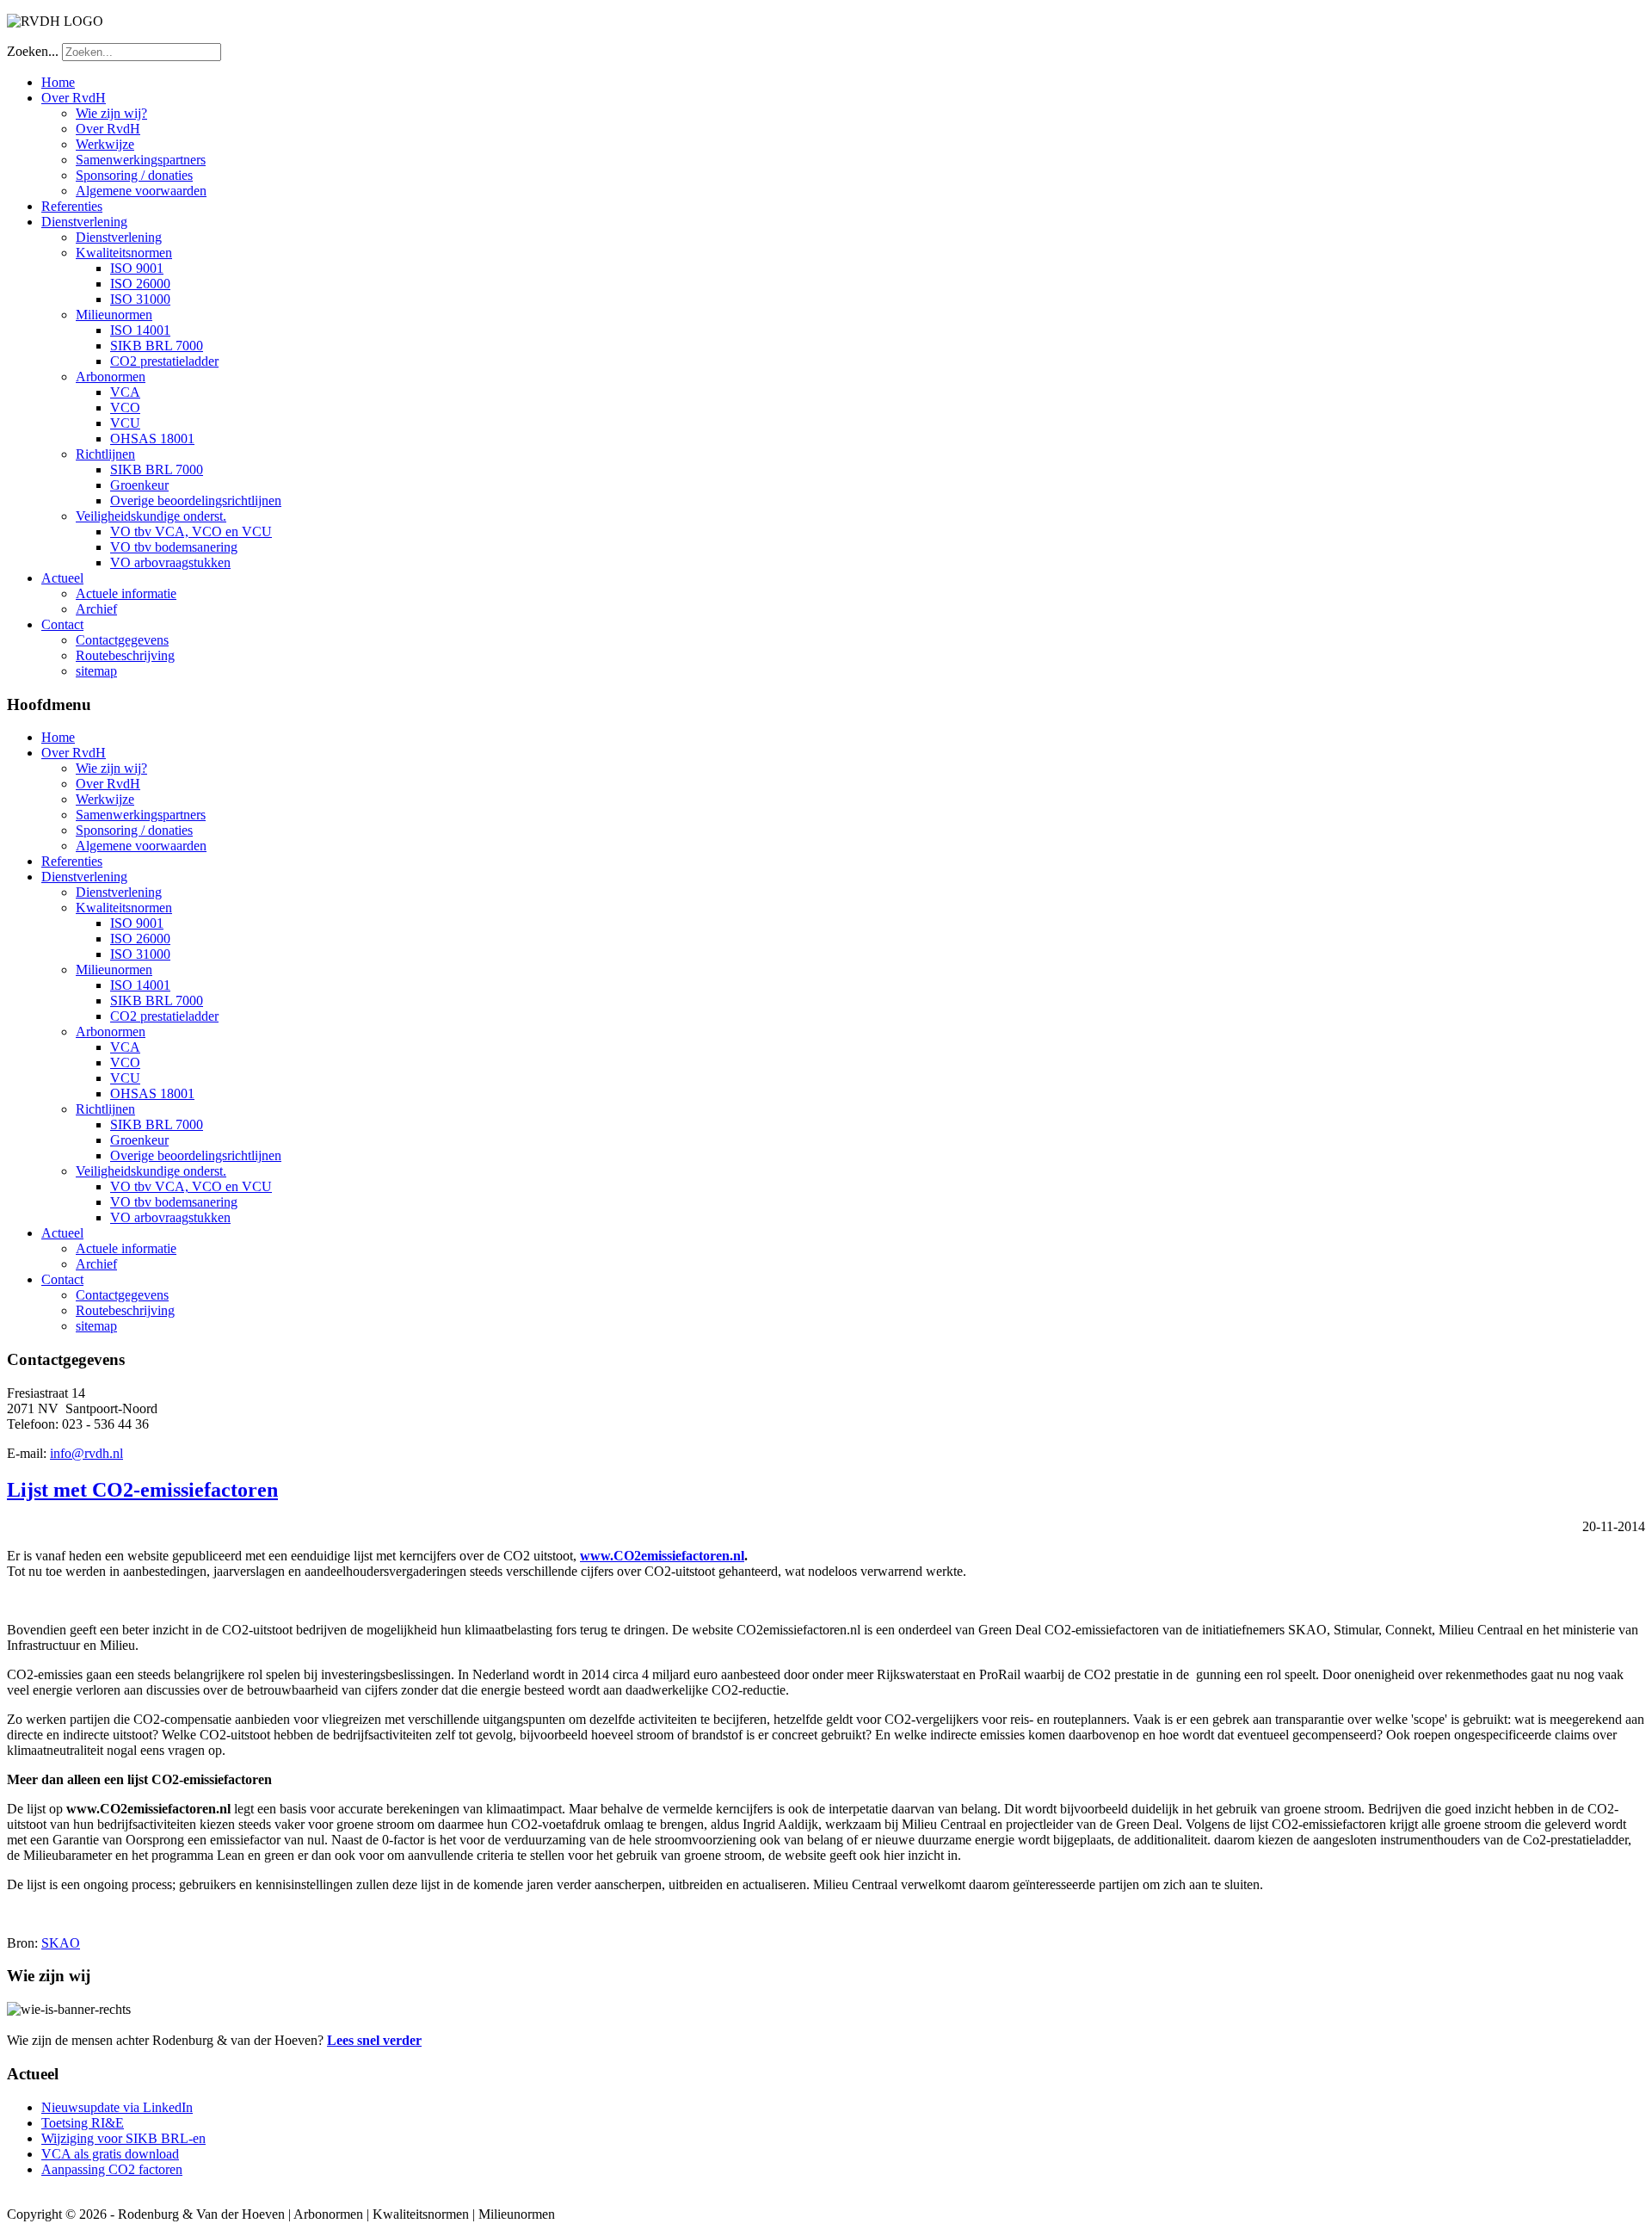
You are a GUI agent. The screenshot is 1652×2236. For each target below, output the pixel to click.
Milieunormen (114, 315)
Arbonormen (111, 377)
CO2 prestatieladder (164, 361)
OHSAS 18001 (152, 439)
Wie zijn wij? (111, 113)
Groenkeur (139, 485)
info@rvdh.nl (86, 1453)
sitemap (96, 671)
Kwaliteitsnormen (124, 253)
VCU (125, 423)
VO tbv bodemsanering (174, 547)
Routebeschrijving (125, 655)
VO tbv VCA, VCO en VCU (191, 531)
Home (58, 82)
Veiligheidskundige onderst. (151, 516)
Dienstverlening (84, 222)
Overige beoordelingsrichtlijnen (196, 500)
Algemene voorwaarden (141, 191)
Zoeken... (33, 51)
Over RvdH (74, 98)
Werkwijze (105, 144)
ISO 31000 (140, 299)
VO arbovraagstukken (170, 562)
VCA (125, 392)
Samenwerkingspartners (141, 160)
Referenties (72, 206)
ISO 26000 (140, 284)
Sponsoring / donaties (134, 175)
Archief (96, 609)
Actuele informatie (126, 593)
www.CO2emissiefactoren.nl (662, 1556)
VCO (125, 408)
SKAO (61, 1943)
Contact (62, 624)
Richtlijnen (105, 454)
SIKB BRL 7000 (157, 346)
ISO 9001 (137, 268)
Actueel (62, 578)
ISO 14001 (140, 330)
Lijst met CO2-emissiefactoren (142, 1490)
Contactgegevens (122, 640)
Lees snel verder (374, 2040)
